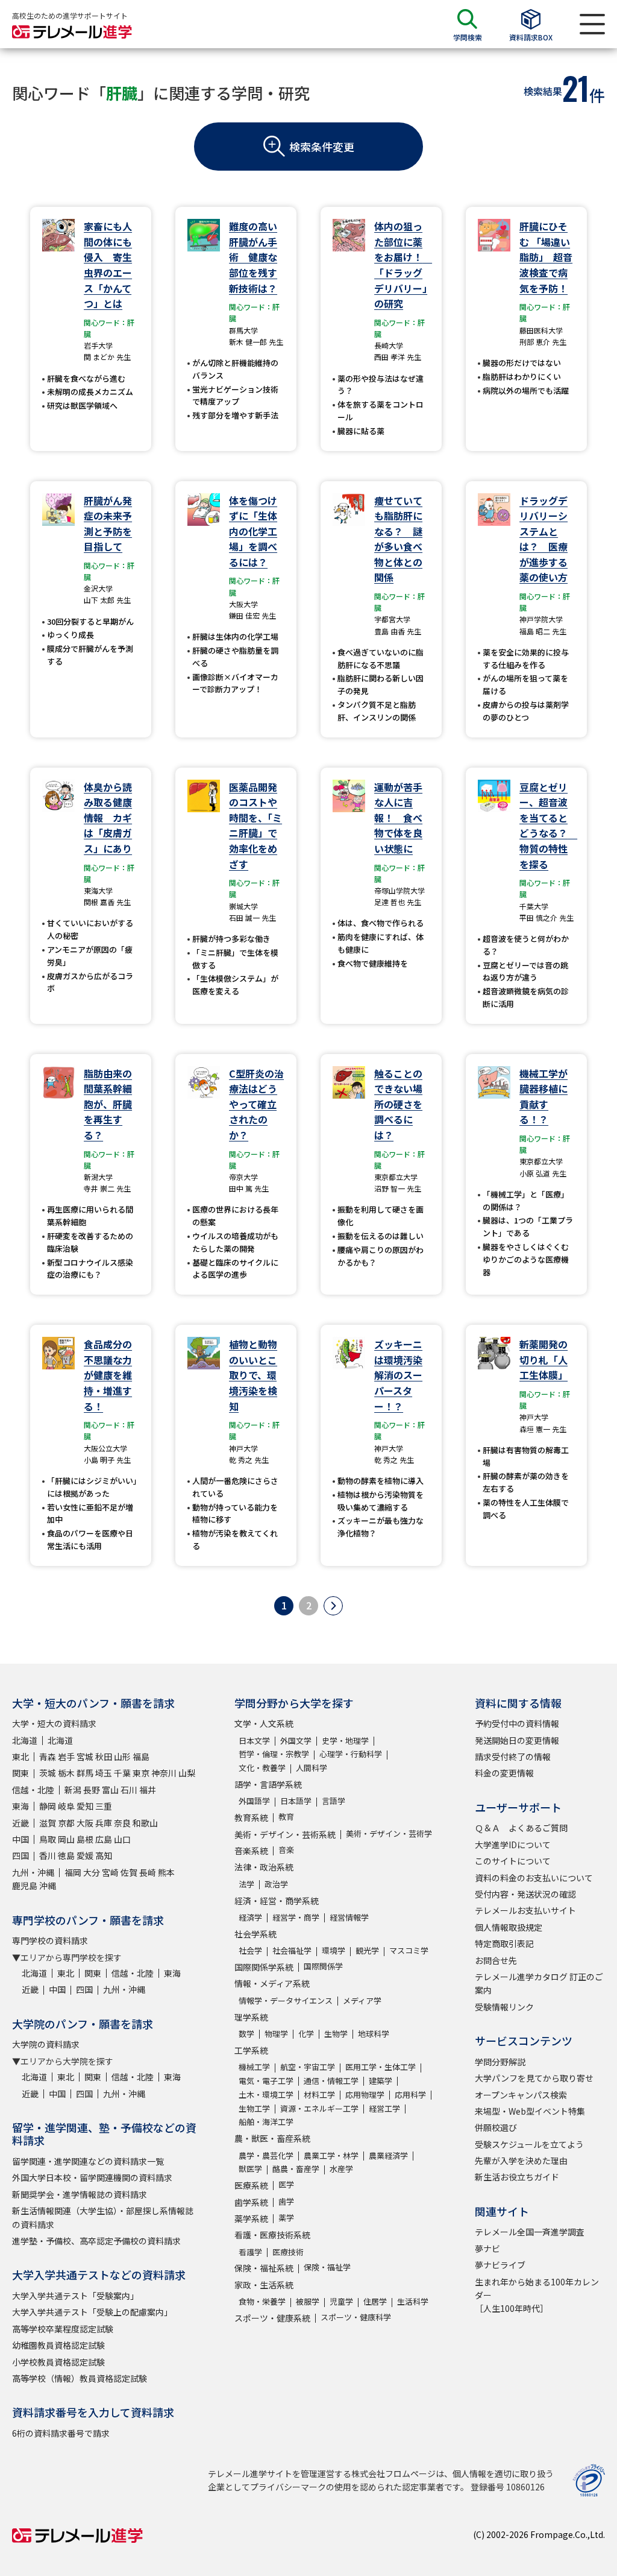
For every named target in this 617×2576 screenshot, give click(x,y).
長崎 (148, 1872)
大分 (92, 1872)
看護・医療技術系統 (272, 2235)
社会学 (250, 1950)
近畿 (20, 1823)
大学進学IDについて (513, 1845)
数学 (246, 2034)
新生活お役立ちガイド (517, 2177)
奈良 (122, 1823)
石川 (129, 1790)
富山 (110, 1790)
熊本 (166, 1872)
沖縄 (48, 1886)
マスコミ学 (409, 1950)
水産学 (341, 2169)
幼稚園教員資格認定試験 (58, 2345)
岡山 (66, 1839)
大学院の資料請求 (46, 2044)
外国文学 (296, 1741)
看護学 (250, 2252)
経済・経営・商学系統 (277, 1901)
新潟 (73, 1790)
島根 (85, 1839)
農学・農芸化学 (266, 2155)
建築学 (381, 2081)
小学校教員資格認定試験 (58, 2362)
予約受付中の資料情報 (517, 1723)
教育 (286, 1817)
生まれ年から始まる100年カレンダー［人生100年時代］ (537, 2295)
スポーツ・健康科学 (356, 2317)
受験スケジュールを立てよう (529, 2144)
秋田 (104, 1757)
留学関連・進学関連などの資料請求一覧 (88, 2161)
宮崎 (110, 1872)
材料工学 (319, 2095)
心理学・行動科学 (351, 1754)
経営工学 (384, 2108)
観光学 (367, 1950)
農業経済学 (388, 2155)
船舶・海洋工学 (266, 2122)
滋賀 (48, 1823)
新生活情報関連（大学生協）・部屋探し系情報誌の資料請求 (103, 2217)
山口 (122, 1839)
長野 (92, 1790)
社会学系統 (255, 1934)
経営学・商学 (296, 1917)
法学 (246, 1884)
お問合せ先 (496, 1960)
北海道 (25, 1740)
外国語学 (254, 1801)
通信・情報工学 (331, 2081)
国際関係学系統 (264, 1967)
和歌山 (145, 1823)
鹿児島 (25, 1886)
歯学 (286, 2201)
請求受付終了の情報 (513, 1757)
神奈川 (164, 1773)
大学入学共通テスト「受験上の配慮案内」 (92, 2312)
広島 (104, 1839)
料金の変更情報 (504, 1773)
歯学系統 (251, 2202)
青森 (48, 1757)
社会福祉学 (292, 1950)
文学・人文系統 (264, 1723)
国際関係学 (323, 1966)
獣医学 (250, 2169)
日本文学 (254, 1741)
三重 (104, 1806)
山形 (122, 1757)
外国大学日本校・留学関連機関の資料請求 (92, 2177)
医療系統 (251, 2185)
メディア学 (362, 2000)
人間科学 (312, 1768)
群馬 (85, 1773)
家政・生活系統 (264, 2285)
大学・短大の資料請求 (54, 1723)
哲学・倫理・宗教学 (274, 1754)
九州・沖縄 (33, 1872)
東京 (141, 1773)
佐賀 (129, 1872)
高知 (104, 1855)
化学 (306, 2034)
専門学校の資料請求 (50, 1940)
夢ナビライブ (500, 2265)
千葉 (122, 1773)
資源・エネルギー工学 (319, 2108)
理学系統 (251, 2017)
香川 (48, 1855)
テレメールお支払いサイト (525, 1910)
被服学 (308, 2301)
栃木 (66, 1773)
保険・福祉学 (327, 2267)
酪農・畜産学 (296, 2169)
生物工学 (254, 2108)
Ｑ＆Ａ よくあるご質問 (521, 1828)
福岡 (73, 1872)
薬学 (286, 2218)
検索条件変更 (322, 147)
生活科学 (413, 2301)
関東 (20, 1773)
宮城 (85, 1757)
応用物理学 (365, 2095)
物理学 (276, 2034)
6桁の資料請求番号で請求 (61, 2433)
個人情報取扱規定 (509, 1927)
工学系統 (251, 2050)
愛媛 (85, 1855)
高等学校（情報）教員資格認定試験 (80, 2378)
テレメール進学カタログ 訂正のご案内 (539, 1983)
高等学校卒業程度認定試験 (63, 2329)
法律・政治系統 (264, 1867)
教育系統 (251, 1817)
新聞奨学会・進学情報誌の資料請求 (80, 2194)
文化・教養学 (262, 1768)
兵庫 (104, 1823)
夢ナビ (487, 2249)
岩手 (66, 1757)
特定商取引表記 (504, 1943)
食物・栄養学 (262, 2301)
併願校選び (496, 2127)
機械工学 (254, 2067)
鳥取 (48, 1839)
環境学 (334, 1950)
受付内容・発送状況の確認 (525, 1894)
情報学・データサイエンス (286, 2000)
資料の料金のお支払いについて (534, 1878)
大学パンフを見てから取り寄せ (534, 2078)
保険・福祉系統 (264, 2268)
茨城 (48, 1773)
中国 (20, 1839)
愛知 (85, 1806)
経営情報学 (349, 1917)
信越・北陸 (33, 1790)
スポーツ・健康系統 (272, 2318)
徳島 (66, 1855)
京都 (66, 1823)
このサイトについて (513, 1861)
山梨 (187, 1773)
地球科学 (374, 2034)
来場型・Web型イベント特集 (530, 2111)
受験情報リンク (504, 2007)
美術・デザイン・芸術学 (389, 1833)
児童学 (341, 2301)
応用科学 (410, 2095)
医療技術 (288, 2252)
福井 (148, 1790)
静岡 (48, 1806)
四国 (20, 1855)
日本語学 (296, 1801)
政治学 (276, 1884)
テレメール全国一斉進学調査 (530, 2232)
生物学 (336, 2034)
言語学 (334, 1801)
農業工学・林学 (331, 2155)
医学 (286, 2184)
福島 (141, 1757)
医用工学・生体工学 (381, 2067)
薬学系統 (251, 2218)
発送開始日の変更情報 (517, 1740)
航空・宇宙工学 (308, 2067)
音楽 (286, 1850)
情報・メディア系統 (272, 1983)
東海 (20, 1806)
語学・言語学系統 (268, 1784)
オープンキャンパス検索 (521, 2095)
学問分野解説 (500, 2062)
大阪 (85, 1823)
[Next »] (333, 1606)
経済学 (250, 1917)
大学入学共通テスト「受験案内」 (75, 2296)
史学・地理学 (345, 1741)
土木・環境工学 (266, 2095)
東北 (20, 1757)
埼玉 (104, 1773)
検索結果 (543, 91)
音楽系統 (251, 1851)
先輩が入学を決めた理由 (521, 2161)
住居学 (375, 2301)
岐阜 (66, 1806)
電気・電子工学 (266, 2081)
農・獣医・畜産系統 (272, 2138)
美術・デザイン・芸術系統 (285, 1834)
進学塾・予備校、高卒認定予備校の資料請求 (96, 2241)
